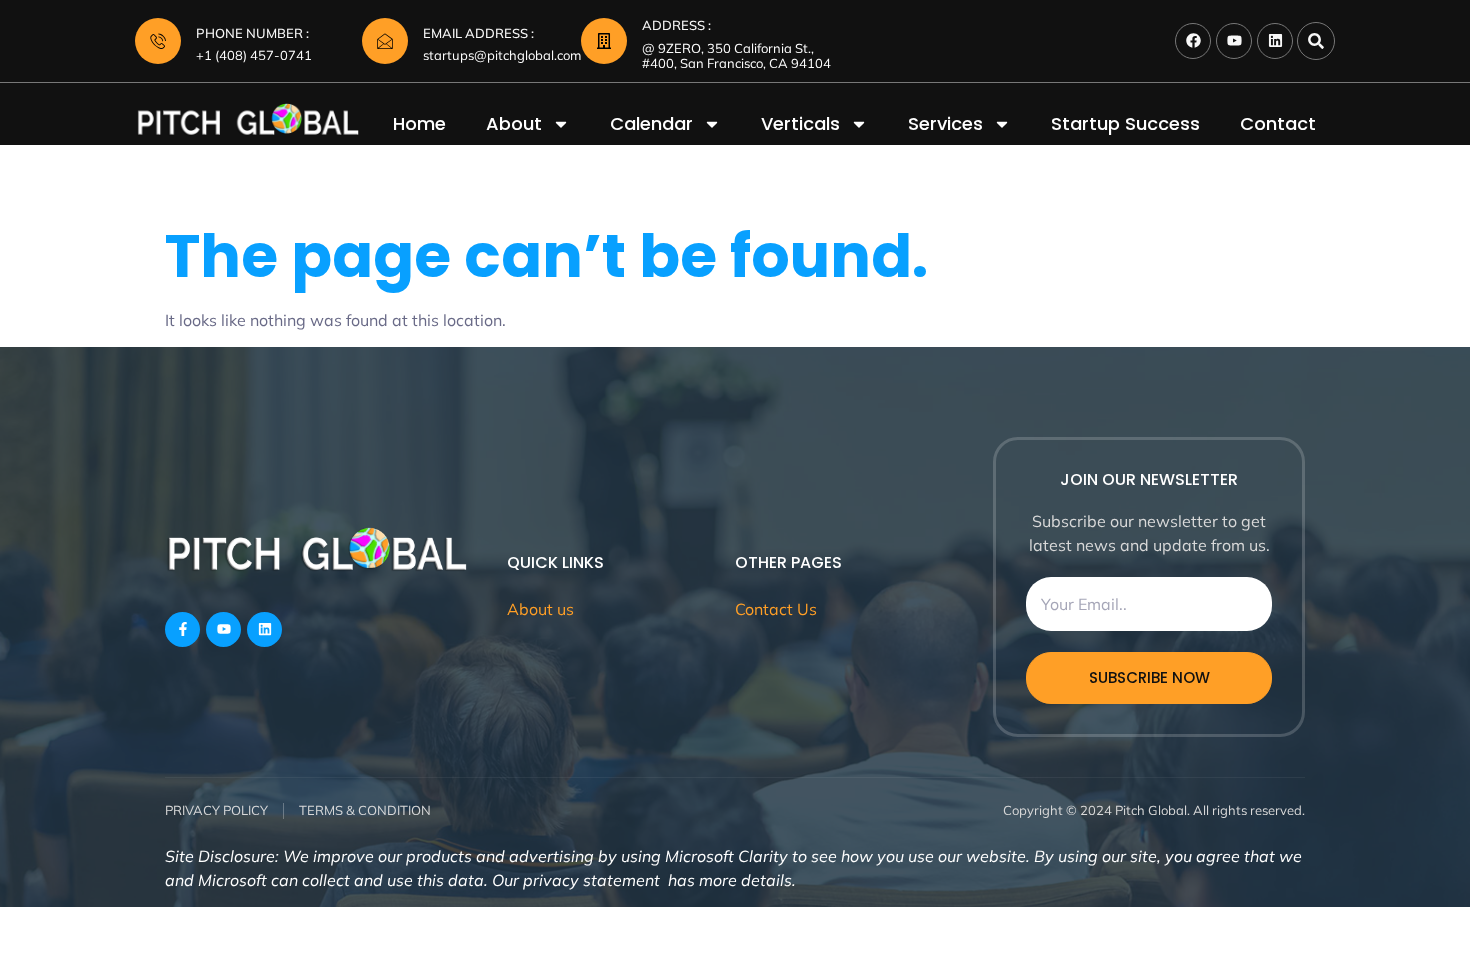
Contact (1278, 124)
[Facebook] (1193, 41)
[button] (1316, 41)
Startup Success (1125, 124)
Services (945, 124)
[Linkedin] (1275, 41)
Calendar (651, 124)
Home (419, 124)
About (514, 124)
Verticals (800, 124)
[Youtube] (1234, 41)
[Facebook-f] (182, 629)
